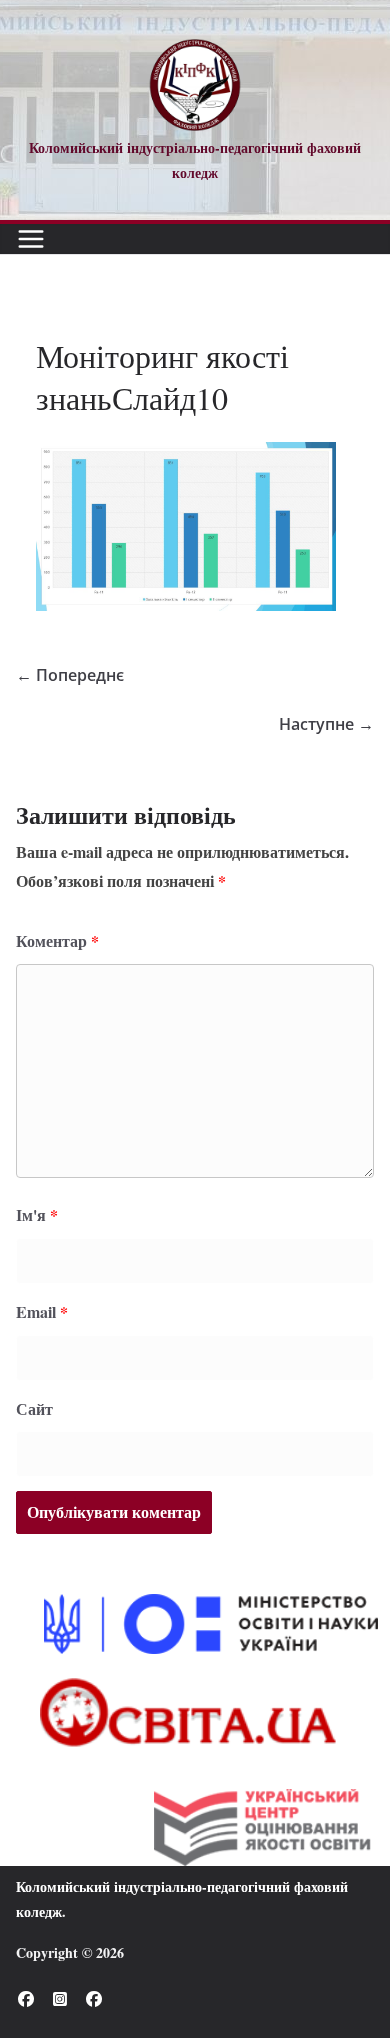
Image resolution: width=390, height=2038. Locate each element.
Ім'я (37, 1214)
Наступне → (326, 724)
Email (42, 1311)
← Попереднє (70, 675)
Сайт (34, 1408)
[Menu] (31, 239)
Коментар (57, 940)
